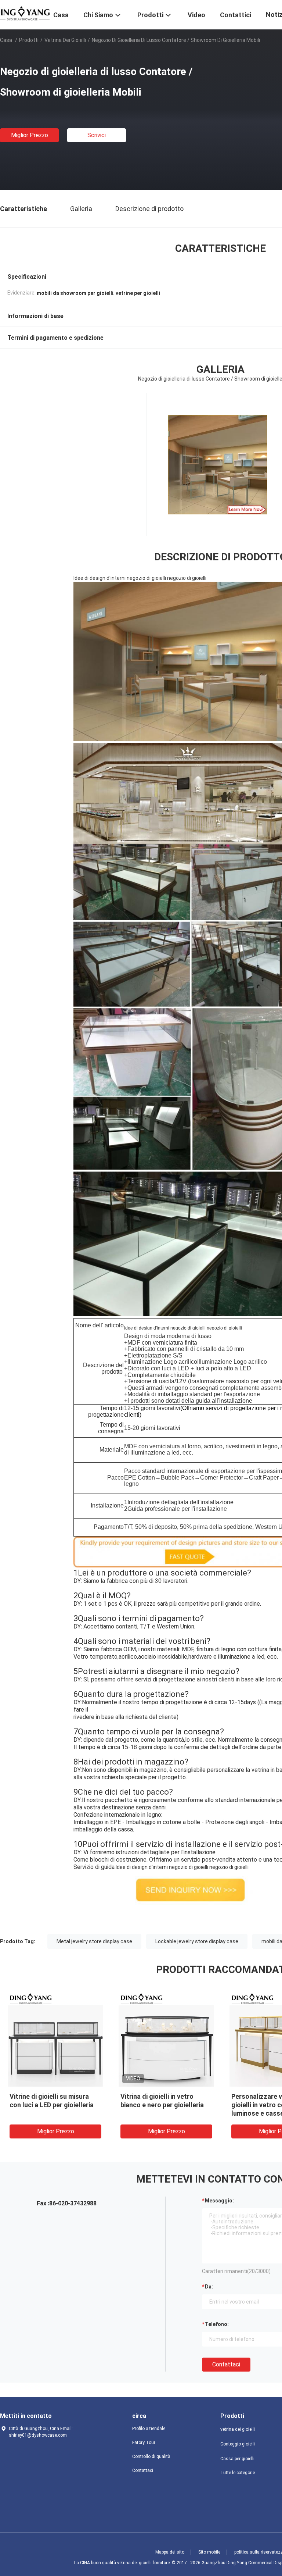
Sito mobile (209, 2552)
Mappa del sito (170, 2552)
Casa (6, 40)
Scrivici (97, 135)
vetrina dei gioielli (65, 40)
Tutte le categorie (238, 2473)
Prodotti (29, 40)
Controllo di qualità (151, 2457)
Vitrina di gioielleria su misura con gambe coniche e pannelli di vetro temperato (54, 2105)
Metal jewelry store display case (94, 1941)
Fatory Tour (144, 2443)
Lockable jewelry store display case (197, 1941)
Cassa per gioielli (237, 2459)
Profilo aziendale (149, 2429)
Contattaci (226, 2364)
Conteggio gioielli (238, 2444)
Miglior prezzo (30, 135)
